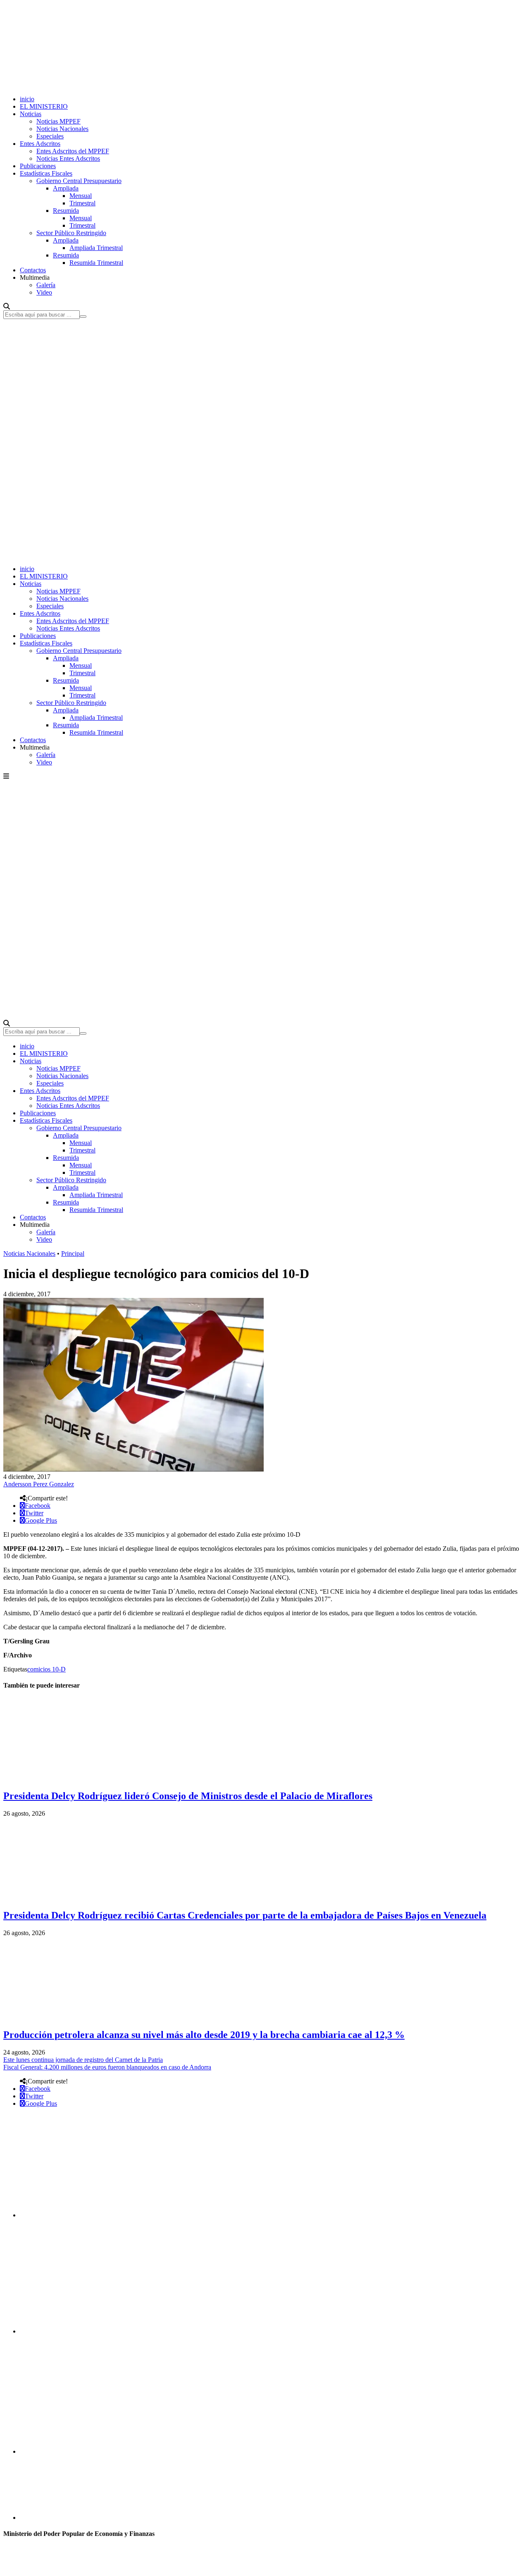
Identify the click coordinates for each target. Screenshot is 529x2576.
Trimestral (82, 203)
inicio (27, 99)
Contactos (33, 270)
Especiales (50, 136)
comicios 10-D (46, 1669)
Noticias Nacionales (62, 129)
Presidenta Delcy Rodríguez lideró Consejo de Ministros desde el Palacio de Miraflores (188, 1796)
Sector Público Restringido (71, 233)
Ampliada (66, 188)
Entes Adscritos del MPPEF (73, 151)
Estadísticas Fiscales (46, 173)
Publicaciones (38, 166)
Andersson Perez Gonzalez (39, 1484)
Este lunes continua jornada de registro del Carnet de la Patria (83, 2060)
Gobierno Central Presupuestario (79, 181)
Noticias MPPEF (58, 121)
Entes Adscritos (40, 144)
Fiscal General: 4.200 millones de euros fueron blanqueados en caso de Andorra (107, 2067)
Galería (46, 285)
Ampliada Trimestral (96, 248)
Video (44, 292)
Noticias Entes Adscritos (68, 158)
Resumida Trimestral (96, 263)
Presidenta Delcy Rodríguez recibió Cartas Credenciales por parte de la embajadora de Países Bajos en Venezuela (245, 1915)
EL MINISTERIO (44, 106)
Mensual (81, 196)
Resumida (66, 211)
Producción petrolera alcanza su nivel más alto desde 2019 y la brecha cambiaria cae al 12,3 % (204, 2035)
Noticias (31, 114)
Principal (73, 1253)
